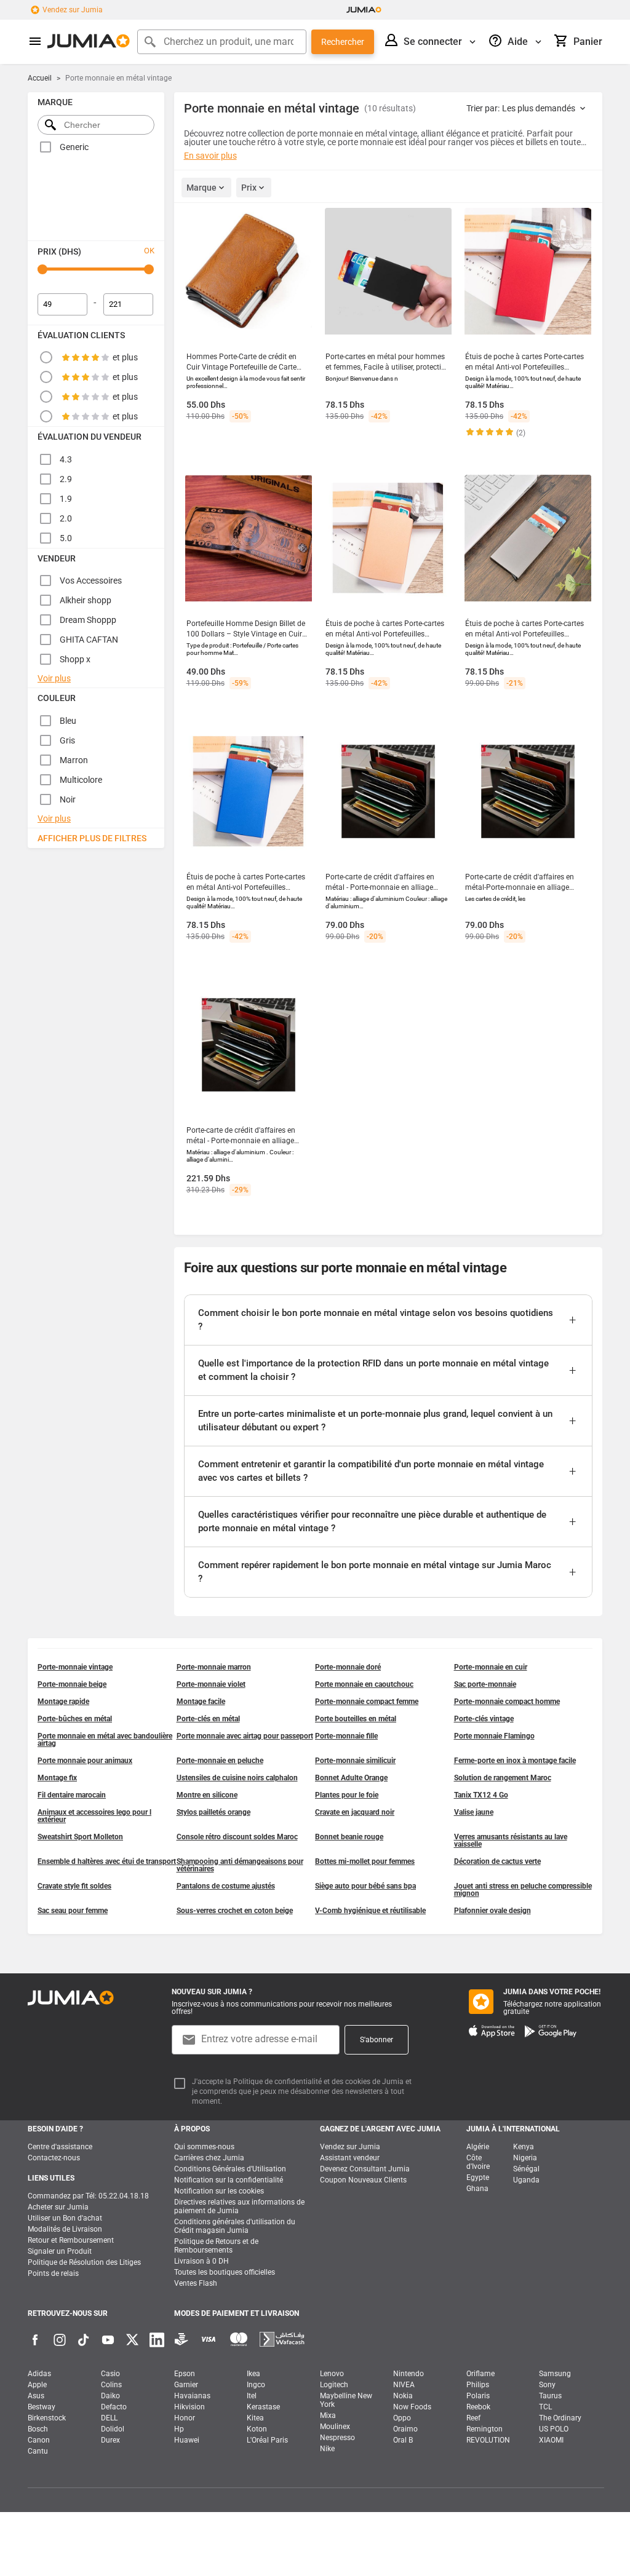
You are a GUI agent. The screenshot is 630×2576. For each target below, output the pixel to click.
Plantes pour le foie (347, 1795)
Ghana (477, 2189)
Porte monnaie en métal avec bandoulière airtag (105, 1740)
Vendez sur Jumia (73, 10)
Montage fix (57, 1778)
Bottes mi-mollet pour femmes (365, 1861)
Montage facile (201, 1702)
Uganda (526, 2180)
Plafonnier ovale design (492, 1911)
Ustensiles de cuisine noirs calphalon (237, 1778)
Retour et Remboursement (71, 2240)
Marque (201, 188)
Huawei (187, 2440)
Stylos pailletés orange (213, 1812)
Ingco (256, 2385)
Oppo (402, 2418)
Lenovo (332, 2374)
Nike (327, 2449)
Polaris (478, 2396)
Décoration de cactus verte (497, 1861)
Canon (39, 2440)
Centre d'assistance (60, 2147)
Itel (252, 2396)
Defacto (114, 2407)
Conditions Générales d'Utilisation (230, 2169)
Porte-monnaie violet (211, 1684)
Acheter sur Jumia (58, 2207)
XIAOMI (551, 2440)
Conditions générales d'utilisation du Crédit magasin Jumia (235, 2226)
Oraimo (405, 2429)
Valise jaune (474, 1812)
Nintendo (409, 2374)
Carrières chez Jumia (209, 2158)
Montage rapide (63, 1702)
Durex (110, 2440)
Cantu (38, 2451)
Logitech (334, 2385)
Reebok (478, 2407)
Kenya (524, 2147)
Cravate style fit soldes (74, 1886)
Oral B (403, 2440)
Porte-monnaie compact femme (367, 1702)
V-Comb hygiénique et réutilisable (370, 1911)
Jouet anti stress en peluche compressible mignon (523, 1890)
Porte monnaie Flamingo (494, 1736)
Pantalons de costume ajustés (226, 1886)
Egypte (478, 2178)
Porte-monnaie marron (214, 1667)
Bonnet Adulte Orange (351, 1778)
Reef (473, 2418)
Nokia (403, 2396)
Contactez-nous (54, 2158)
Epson (185, 2374)
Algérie (478, 2147)
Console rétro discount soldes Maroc (237, 1837)
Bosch (38, 2429)
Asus (36, 2396)
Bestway (42, 2407)
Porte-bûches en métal (75, 1719)
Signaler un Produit (60, 2251)
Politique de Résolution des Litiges (84, 2262)
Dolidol (113, 2429)
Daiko (110, 2396)
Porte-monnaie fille (346, 1736)
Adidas (39, 2374)
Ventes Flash (196, 2283)
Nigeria (525, 2158)
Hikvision (189, 2407)
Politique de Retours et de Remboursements (216, 2246)
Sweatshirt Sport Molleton (80, 1837)
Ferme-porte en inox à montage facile (515, 1761)
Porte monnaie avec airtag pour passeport (245, 1736)
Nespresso (337, 2438)
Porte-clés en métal (208, 1719)
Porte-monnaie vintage (75, 1667)
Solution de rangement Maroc (503, 1778)
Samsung (555, 2374)
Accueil (40, 78)
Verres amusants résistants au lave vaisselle (511, 1841)
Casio (110, 2374)
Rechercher (343, 42)
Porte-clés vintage (484, 1719)
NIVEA (404, 2385)
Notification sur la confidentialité (229, 2180)
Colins (111, 2385)
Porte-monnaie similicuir (355, 1761)
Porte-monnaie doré (348, 1667)
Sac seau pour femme (73, 1911)
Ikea (253, 2374)
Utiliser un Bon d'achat (65, 2218)
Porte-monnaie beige (72, 1684)
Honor (185, 2418)
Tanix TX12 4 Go (481, 1795)
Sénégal (526, 2169)
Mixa (328, 2415)
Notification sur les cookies (219, 2191)
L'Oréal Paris (267, 2440)
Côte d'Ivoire (478, 2162)
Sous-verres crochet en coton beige (235, 1911)
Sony (547, 2385)
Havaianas (192, 2396)
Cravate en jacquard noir (355, 1812)
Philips (478, 2385)
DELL (109, 2418)
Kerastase (263, 2407)
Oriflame (480, 2374)
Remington (484, 2429)
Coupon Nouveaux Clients (363, 2180)
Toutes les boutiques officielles (225, 2272)
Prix (249, 188)
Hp (179, 2429)
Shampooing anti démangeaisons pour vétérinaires (240, 1865)
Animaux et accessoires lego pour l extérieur (94, 1816)
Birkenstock (47, 2418)
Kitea (255, 2418)
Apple (37, 2385)
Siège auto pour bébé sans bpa (365, 1886)
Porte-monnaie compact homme (507, 1702)
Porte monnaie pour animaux (85, 1761)
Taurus (550, 2396)
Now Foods (412, 2407)
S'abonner (377, 2040)
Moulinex (335, 2427)
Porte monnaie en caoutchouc (364, 1684)
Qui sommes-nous (204, 2147)
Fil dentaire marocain (72, 1795)
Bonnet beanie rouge (349, 1837)
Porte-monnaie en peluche (220, 1761)
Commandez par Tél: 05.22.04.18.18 (88, 2196)
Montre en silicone (207, 1795)
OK (149, 251)
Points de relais (53, 2273)
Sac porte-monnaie (485, 1684)
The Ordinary (560, 2418)
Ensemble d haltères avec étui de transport (107, 1861)
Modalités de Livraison (65, 2229)
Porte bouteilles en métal (356, 1719)
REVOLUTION (488, 2440)
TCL (545, 2407)
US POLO (554, 2429)
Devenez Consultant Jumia (365, 2169)
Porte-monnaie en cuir (491, 1667)
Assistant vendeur (350, 2158)
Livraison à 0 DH (201, 2261)
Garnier (186, 2385)
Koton (257, 2429)
